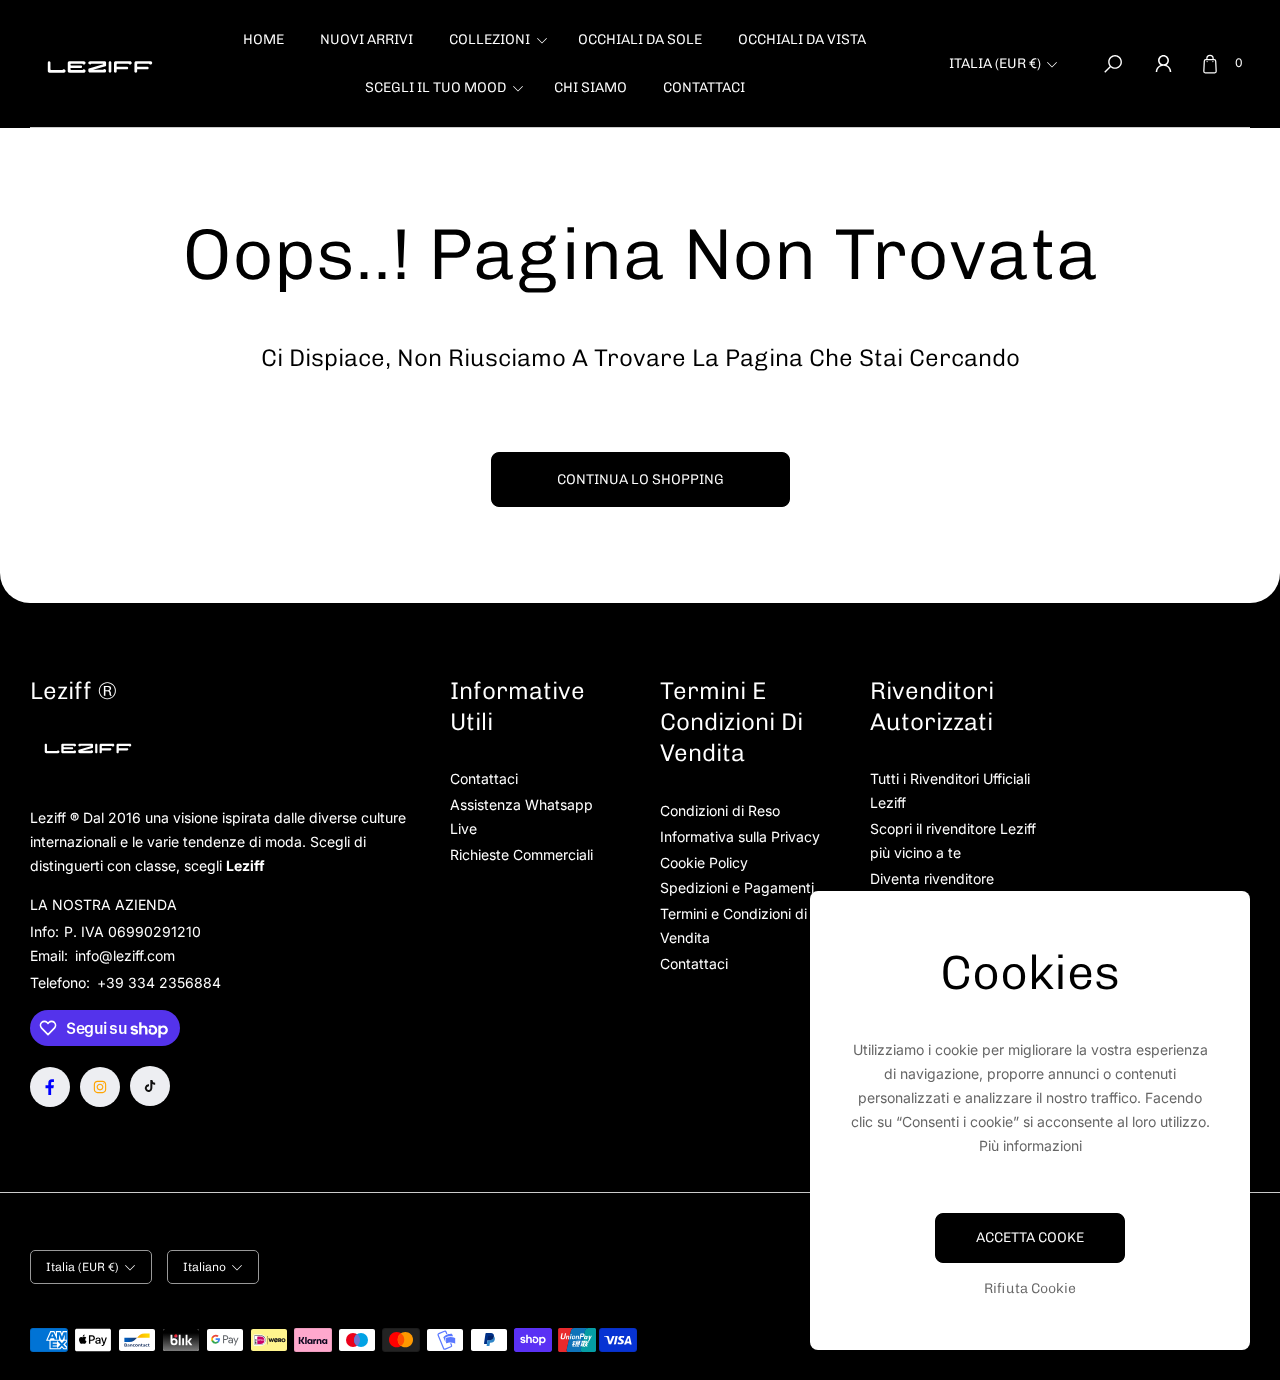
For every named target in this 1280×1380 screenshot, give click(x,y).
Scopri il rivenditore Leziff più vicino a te (953, 840)
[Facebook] (50, 1087)
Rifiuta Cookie (1030, 1288)
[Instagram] (100, 1087)
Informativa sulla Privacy (740, 836)
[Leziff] (100, 63)
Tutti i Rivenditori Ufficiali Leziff (950, 790)
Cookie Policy (704, 862)
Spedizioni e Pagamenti (737, 887)
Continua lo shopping (640, 479)
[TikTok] (150, 1086)
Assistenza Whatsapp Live (521, 816)
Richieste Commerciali (521, 854)
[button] (495, 40)
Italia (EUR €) (995, 63)
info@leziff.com (123, 955)
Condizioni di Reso (720, 810)
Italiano (204, 1267)
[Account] (1163, 64)
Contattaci (484, 778)
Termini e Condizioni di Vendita (733, 925)
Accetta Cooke (1030, 1237)
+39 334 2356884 (159, 982)
